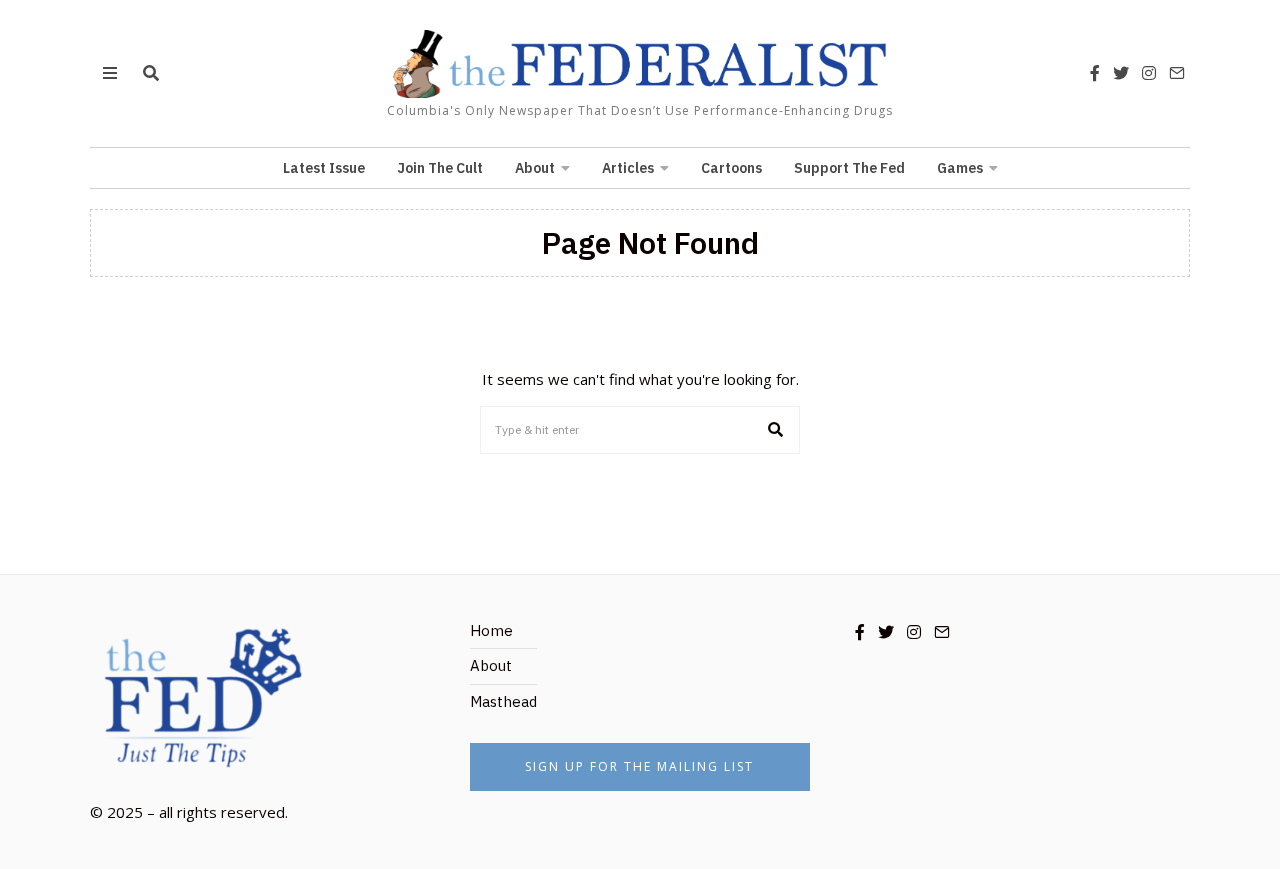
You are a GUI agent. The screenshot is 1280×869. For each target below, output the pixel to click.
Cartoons (731, 168)
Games (960, 168)
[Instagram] (1149, 73)
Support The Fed (849, 168)
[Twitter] (1121, 73)
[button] (776, 430)
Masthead (503, 701)
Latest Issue (324, 168)
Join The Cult (440, 168)
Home (491, 630)
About (535, 168)
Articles (628, 168)
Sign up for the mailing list (639, 766)
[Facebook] (1095, 73)
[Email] (1177, 73)
